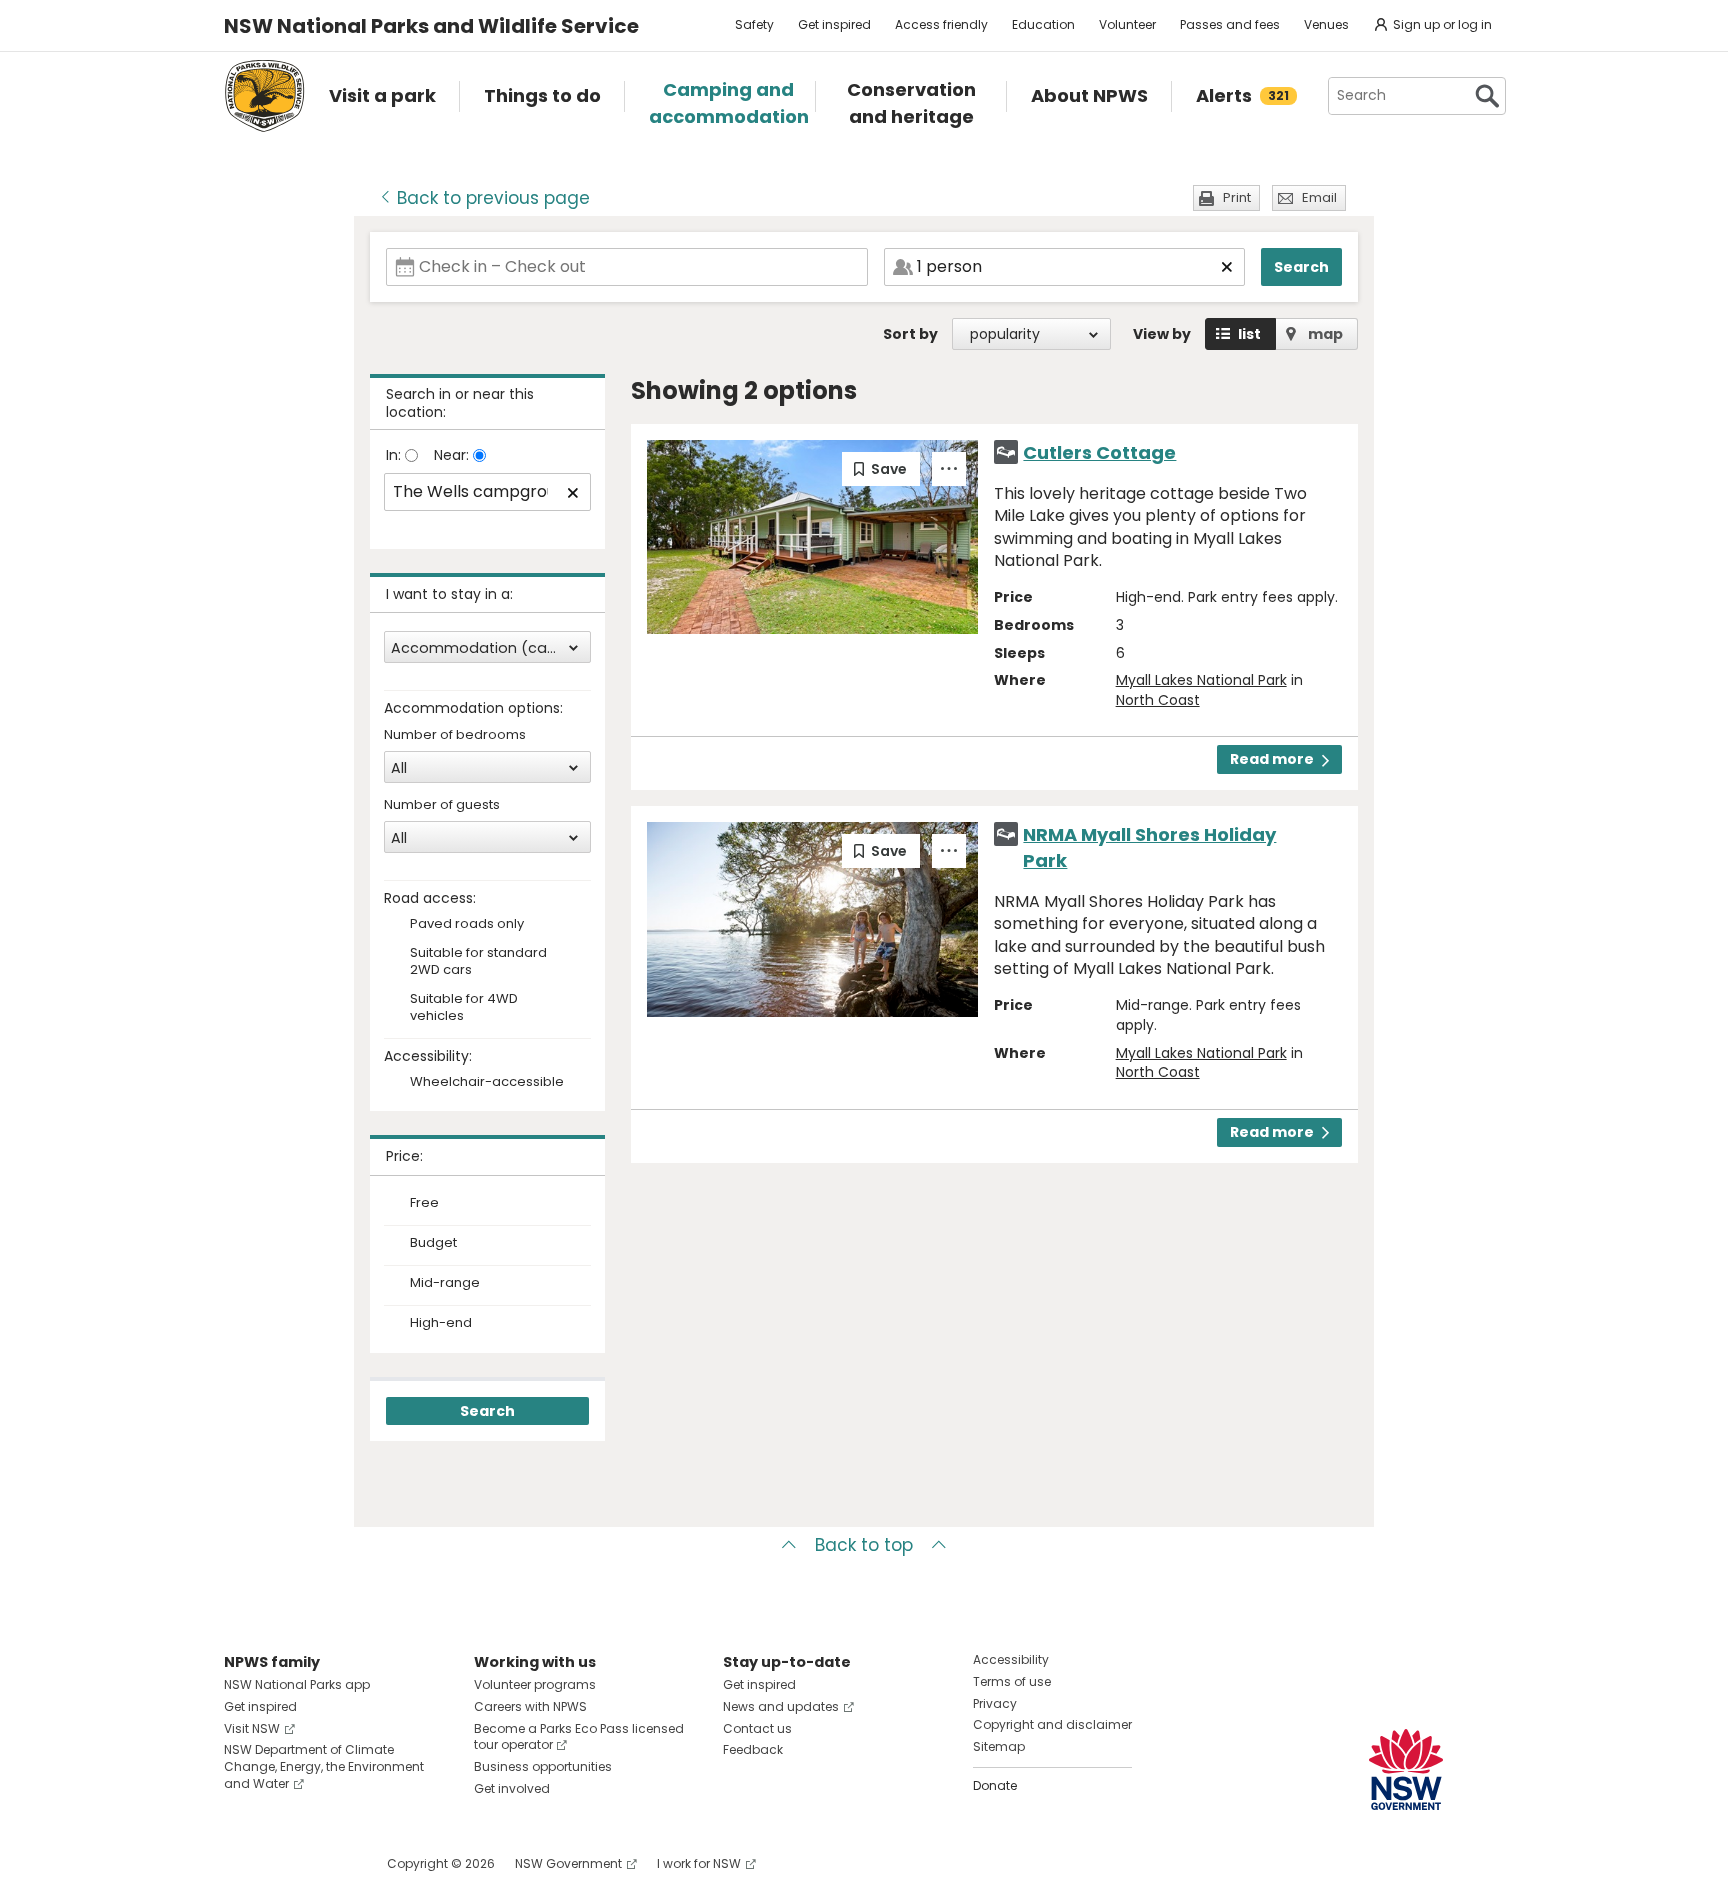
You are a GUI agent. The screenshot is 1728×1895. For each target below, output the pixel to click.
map (1325, 334)
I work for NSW (699, 1863)
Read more (1272, 759)
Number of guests (442, 805)
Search (1301, 267)
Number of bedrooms (455, 735)
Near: (453, 455)
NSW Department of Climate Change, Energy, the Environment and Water (324, 1766)
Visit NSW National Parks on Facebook (242, 1863)
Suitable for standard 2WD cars (478, 962)
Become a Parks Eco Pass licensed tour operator (579, 1737)
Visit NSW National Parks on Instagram (285, 1863)
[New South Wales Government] (1406, 1769)
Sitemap (999, 1746)
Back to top (864, 1545)
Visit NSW (252, 1728)
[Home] (264, 96)
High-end (441, 1323)
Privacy (995, 1703)
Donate (995, 1785)
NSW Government (568, 1863)
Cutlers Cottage (1099, 452)
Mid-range (445, 1283)
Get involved (512, 1788)
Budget (433, 1243)
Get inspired (834, 24)
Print (1237, 197)
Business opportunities (543, 1766)
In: (395, 455)
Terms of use (1012, 1681)
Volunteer (1127, 24)
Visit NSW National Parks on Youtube (328, 1863)
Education (1043, 24)
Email (1319, 197)
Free (424, 1203)
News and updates (781, 1706)
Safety (754, 24)
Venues (1326, 24)
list (1249, 334)
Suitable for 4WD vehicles (464, 1008)
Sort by (910, 334)
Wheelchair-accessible (487, 1082)
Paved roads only (467, 924)
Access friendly (941, 24)
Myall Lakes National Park (1201, 680)
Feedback (753, 1749)
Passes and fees (1230, 24)
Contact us (757, 1728)
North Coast (1158, 700)
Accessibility (1011, 1659)
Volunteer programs (535, 1684)
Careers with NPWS (530, 1706)
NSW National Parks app (297, 1684)
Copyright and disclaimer (1052, 1724)
